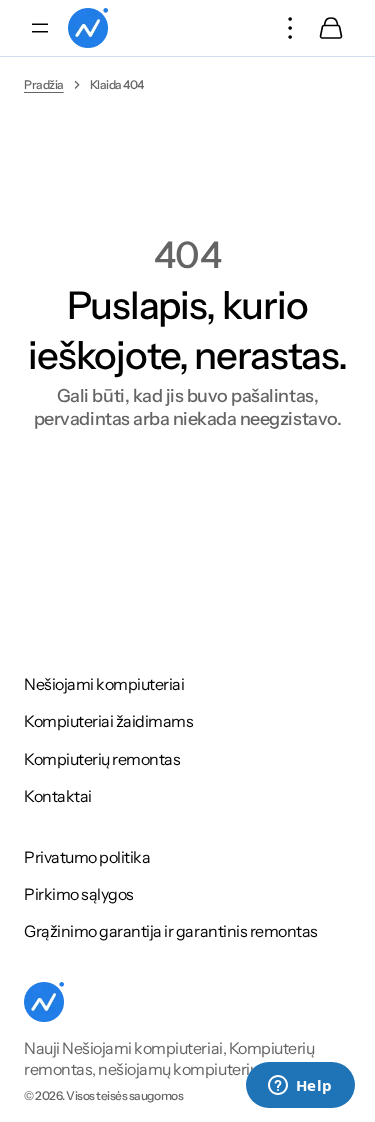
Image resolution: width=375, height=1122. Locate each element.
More (291, 28)
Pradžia (44, 84)
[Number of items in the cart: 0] (331, 28)
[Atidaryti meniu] (40, 28)
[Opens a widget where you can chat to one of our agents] (300, 1087)
